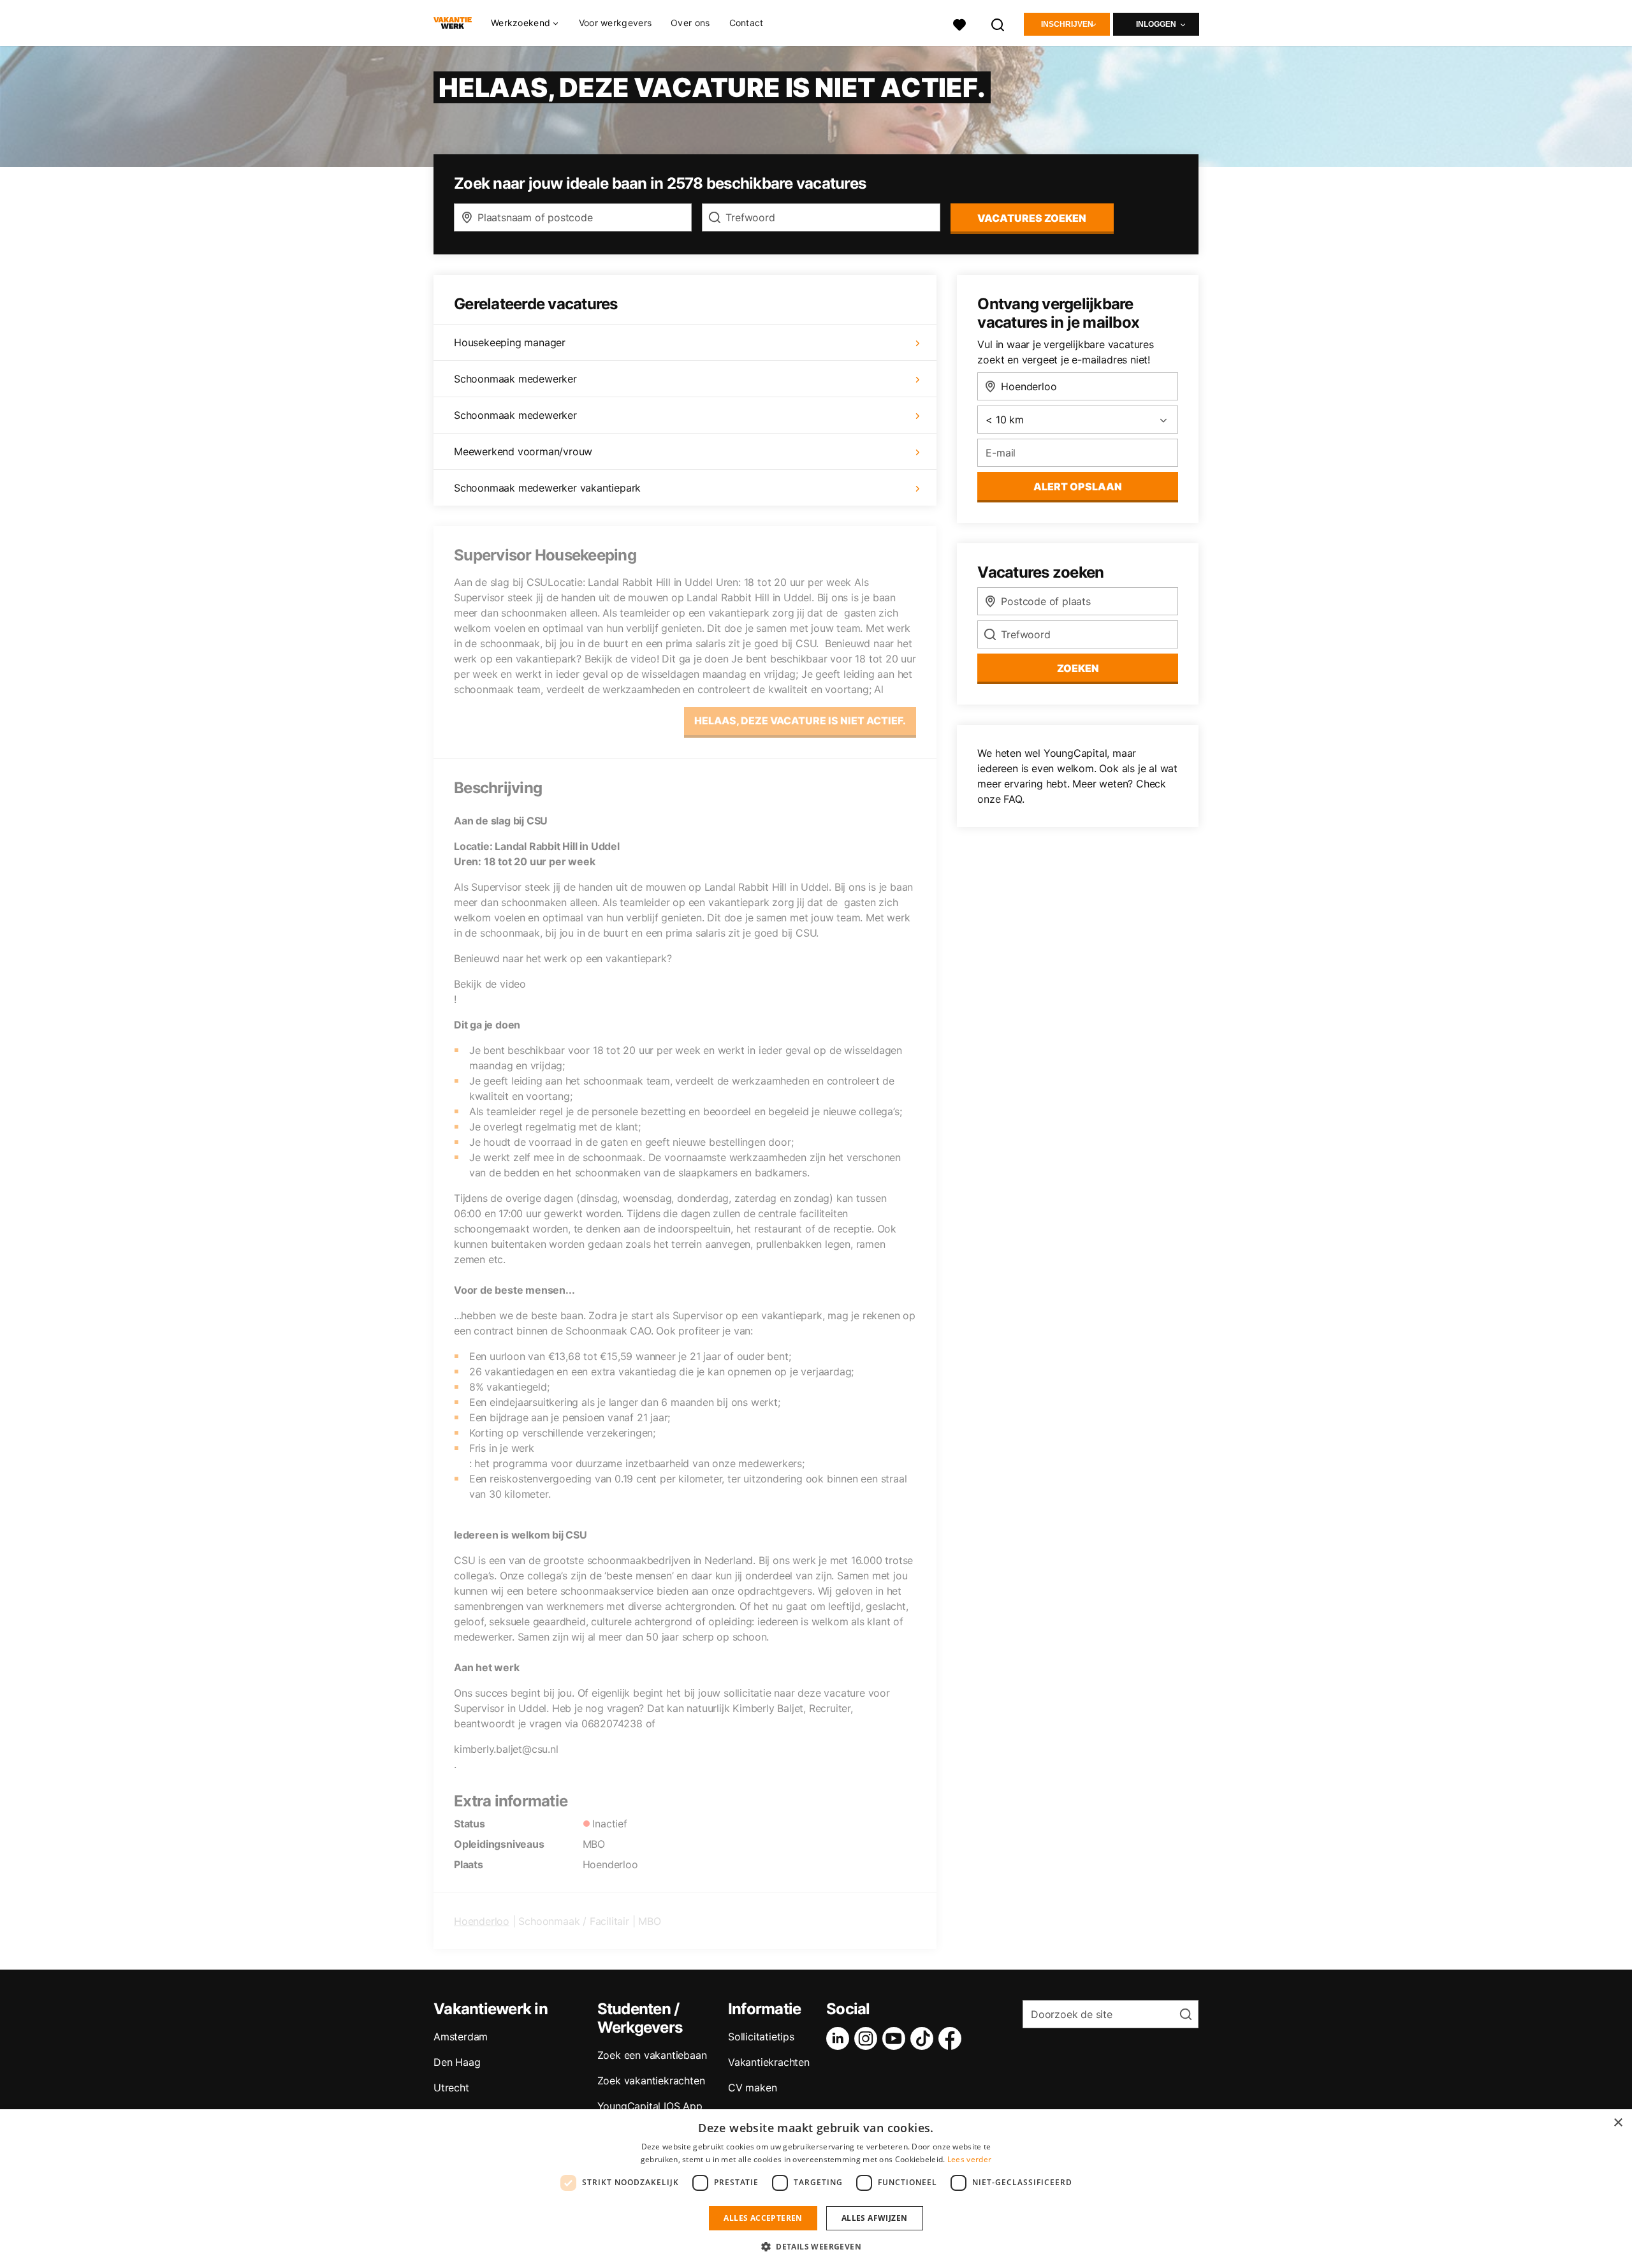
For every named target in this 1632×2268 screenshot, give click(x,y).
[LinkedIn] (840, 2038)
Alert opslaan (1078, 487)
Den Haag (457, 2062)
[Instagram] (868, 2038)
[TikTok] (924, 2038)
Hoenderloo (482, 1921)
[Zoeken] (998, 23)
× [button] (1618, 2123)
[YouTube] (896, 2038)
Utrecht (451, 2088)
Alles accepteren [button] (763, 2218)
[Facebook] (952, 2038)
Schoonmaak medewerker (515, 379)
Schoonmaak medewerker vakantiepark (547, 488)
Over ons (690, 23)
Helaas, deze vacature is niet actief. (800, 721)
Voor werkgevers (616, 23)
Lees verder (969, 2159)
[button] (816, 2246)
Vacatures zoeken (1032, 218)
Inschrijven (1067, 24)
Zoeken (1078, 668)
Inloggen (1156, 24)
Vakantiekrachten (769, 2062)
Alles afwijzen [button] (875, 2218)
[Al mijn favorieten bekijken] (959, 23)
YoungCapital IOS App (650, 2106)
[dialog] (816, 2189)
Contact (747, 23)
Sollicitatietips (761, 2037)
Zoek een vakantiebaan (652, 2055)
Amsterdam (461, 2037)
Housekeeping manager (510, 342)
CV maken (752, 2088)
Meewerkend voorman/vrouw (523, 451)
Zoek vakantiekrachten (651, 2081)
